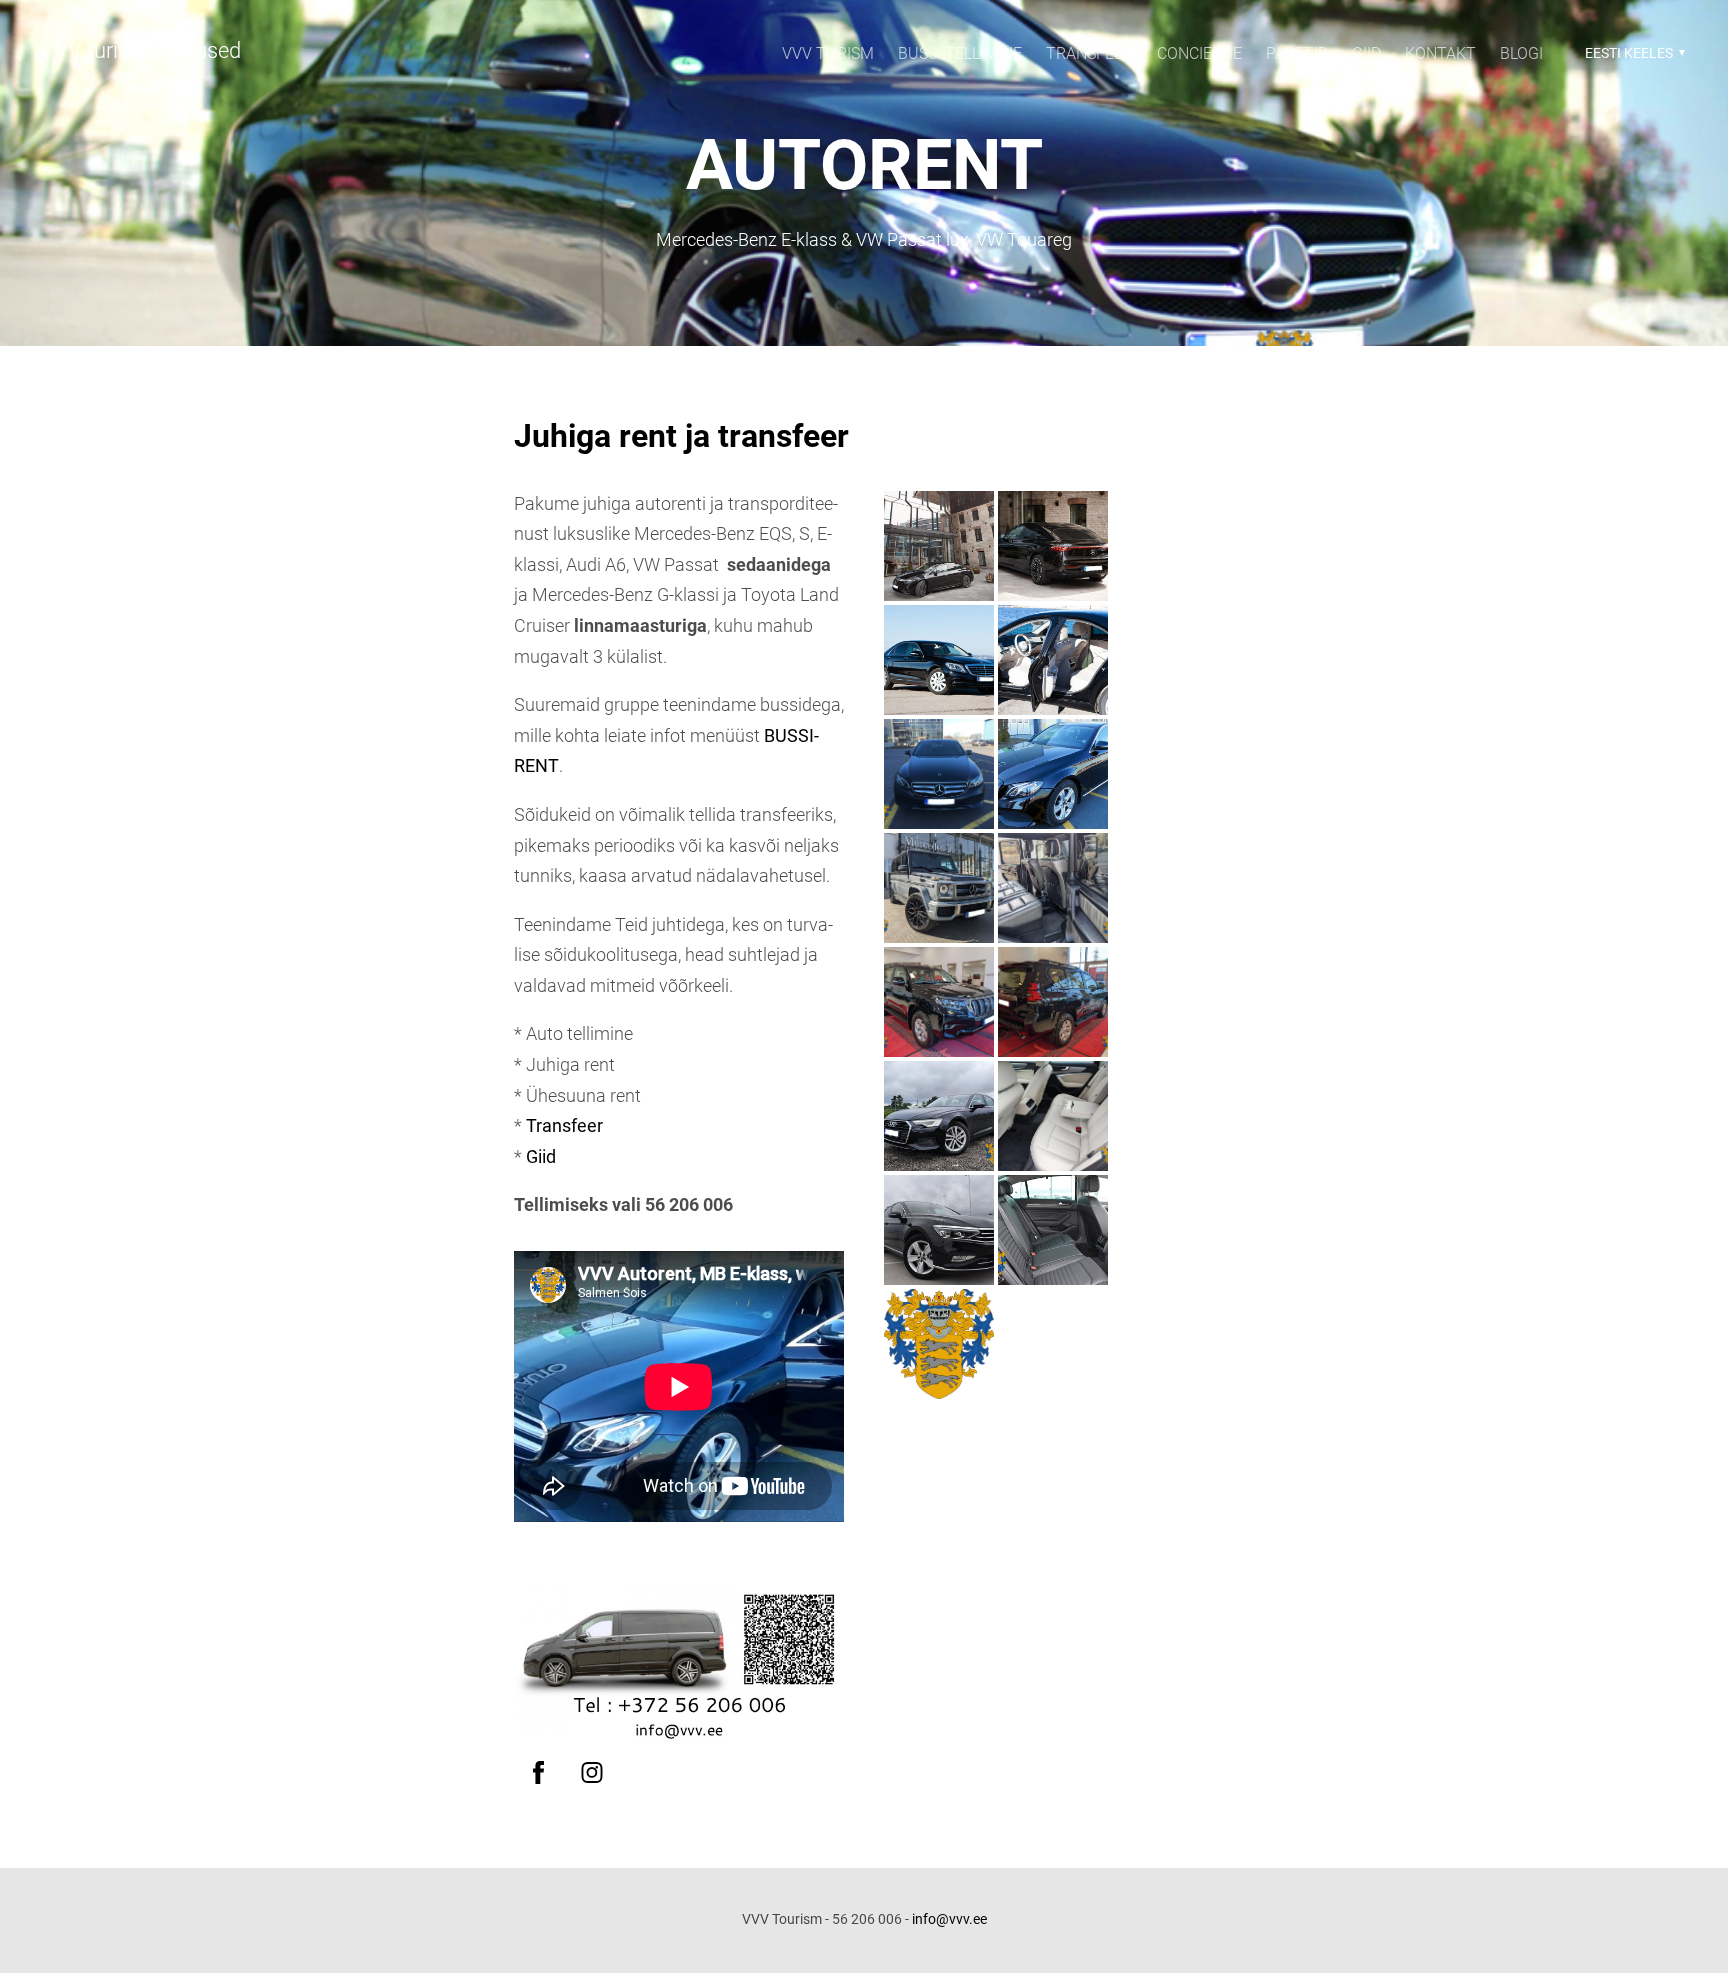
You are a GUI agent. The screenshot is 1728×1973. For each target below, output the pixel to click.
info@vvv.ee (949, 1919)
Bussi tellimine (960, 53)
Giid (1366, 53)
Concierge (1199, 53)
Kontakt (1440, 53)
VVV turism (828, 53)
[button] (1632, 53)
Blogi (1521, 53)
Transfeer (1089, 53)
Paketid (1297, 53)
